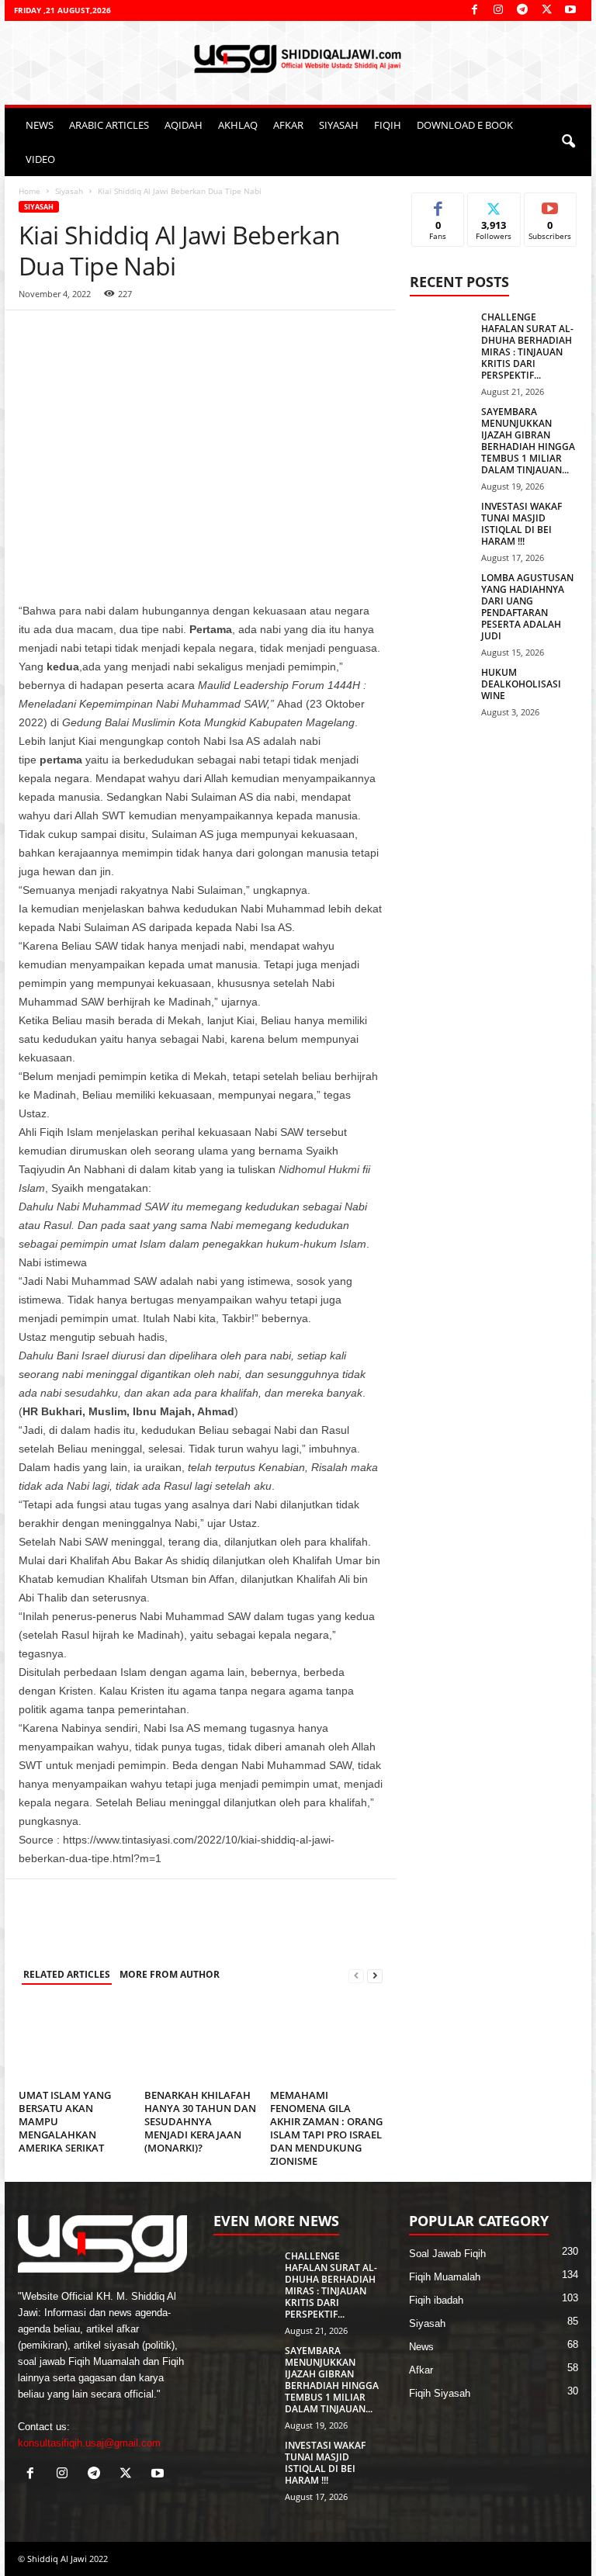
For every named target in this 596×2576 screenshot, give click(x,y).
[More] (213, 334)
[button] (568, 142)
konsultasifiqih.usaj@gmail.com (89, 2443)
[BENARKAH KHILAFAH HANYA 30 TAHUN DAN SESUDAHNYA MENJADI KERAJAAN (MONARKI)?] (201, 2041)
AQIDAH (184, 125)
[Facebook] (474, 10)
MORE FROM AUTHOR (170, 1974)
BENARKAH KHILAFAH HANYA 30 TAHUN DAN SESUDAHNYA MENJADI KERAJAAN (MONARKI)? (200, 2121)
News (421, 2347)
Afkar (421, 2370)
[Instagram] (498, 10)
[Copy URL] (177, 334)
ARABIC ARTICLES (109, 125)
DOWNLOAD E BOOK (465, 125)
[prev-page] (356, 1975)
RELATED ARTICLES (67, 1974)
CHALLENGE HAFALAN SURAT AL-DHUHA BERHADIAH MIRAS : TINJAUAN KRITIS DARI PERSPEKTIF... (527, 346)
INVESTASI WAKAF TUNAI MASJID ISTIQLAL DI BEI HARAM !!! (521, 524)
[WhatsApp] (70, 334)
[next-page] (375, 1975)
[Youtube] (570, 10)
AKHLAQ (238, 125)
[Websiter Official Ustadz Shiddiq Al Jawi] (298, 59)
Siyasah (69, 191)
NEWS (40, 125)
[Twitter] (546, 10)
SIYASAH (339, 125)
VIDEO (40, 159)
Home (29, 191)
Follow (494, 204)
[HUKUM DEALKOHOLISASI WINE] (441, 690)
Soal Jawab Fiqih (447, 2254)
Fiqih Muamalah (445, 2277)
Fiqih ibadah (436, 2300)
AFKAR (288, 125)
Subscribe (550, 204)
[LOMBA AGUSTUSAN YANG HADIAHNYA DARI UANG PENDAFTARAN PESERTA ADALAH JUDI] (441, 595)
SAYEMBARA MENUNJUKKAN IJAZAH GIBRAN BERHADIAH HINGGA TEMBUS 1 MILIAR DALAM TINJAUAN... (528, 441)
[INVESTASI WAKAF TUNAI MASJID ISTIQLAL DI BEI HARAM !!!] (441, 524)
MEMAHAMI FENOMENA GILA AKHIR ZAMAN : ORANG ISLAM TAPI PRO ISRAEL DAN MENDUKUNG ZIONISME (326, 2128)
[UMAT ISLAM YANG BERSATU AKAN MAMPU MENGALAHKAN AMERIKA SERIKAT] (75, 2041)
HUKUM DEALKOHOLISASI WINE (521, 684)
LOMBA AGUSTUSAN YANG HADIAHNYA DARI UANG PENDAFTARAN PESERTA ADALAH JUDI (527, 607)
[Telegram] (522, 10)
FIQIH (388, 125)
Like (438, 204)
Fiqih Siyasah (440, 2393)
